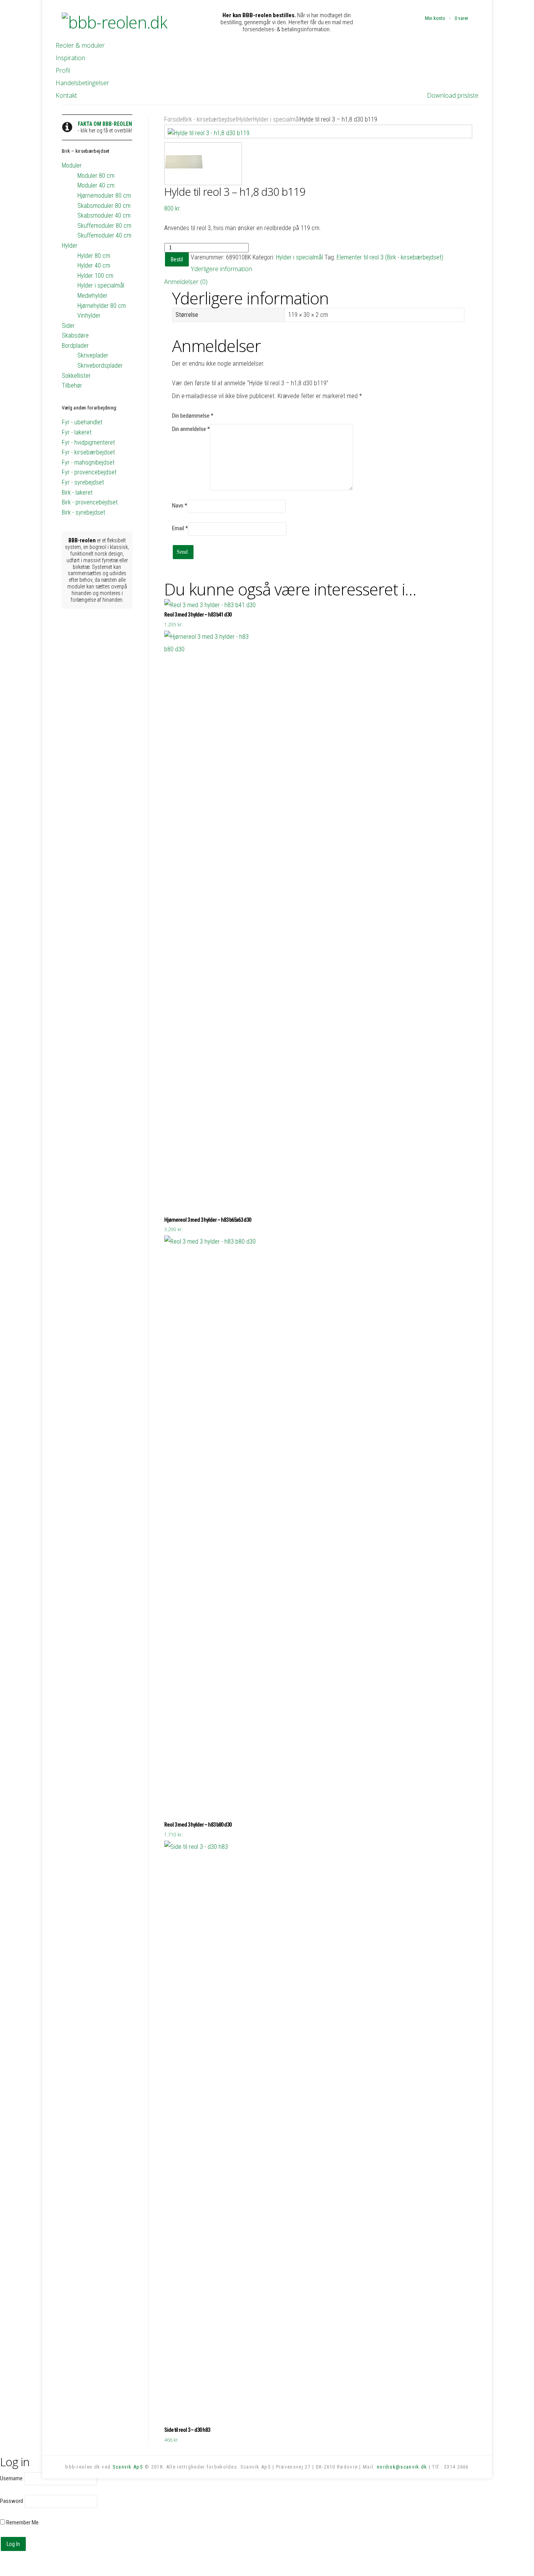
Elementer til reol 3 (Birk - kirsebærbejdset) (390, 257)
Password (12, 2501)
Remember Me (22, 2522)
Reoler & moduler (80, 45)
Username (11, 2478)
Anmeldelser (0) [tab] (186, 282)
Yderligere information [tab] (221, 269)
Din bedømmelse (193, 416)
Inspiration (70, 58)
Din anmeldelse (191, 429)
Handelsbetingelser (82, 83)
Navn (180, 506)
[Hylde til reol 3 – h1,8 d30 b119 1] (318, 132)
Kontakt (66, 95)
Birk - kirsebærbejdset (210, 119)
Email (180, 528)
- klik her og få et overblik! (105, 127)
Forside (174, 119)
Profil (63, 70)
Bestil (177, 259)
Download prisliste (453, 95)
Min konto (435, 18)
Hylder (245, 119)
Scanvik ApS (128, 2467)
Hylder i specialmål (276, 119)
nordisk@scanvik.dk (402, 2467)
